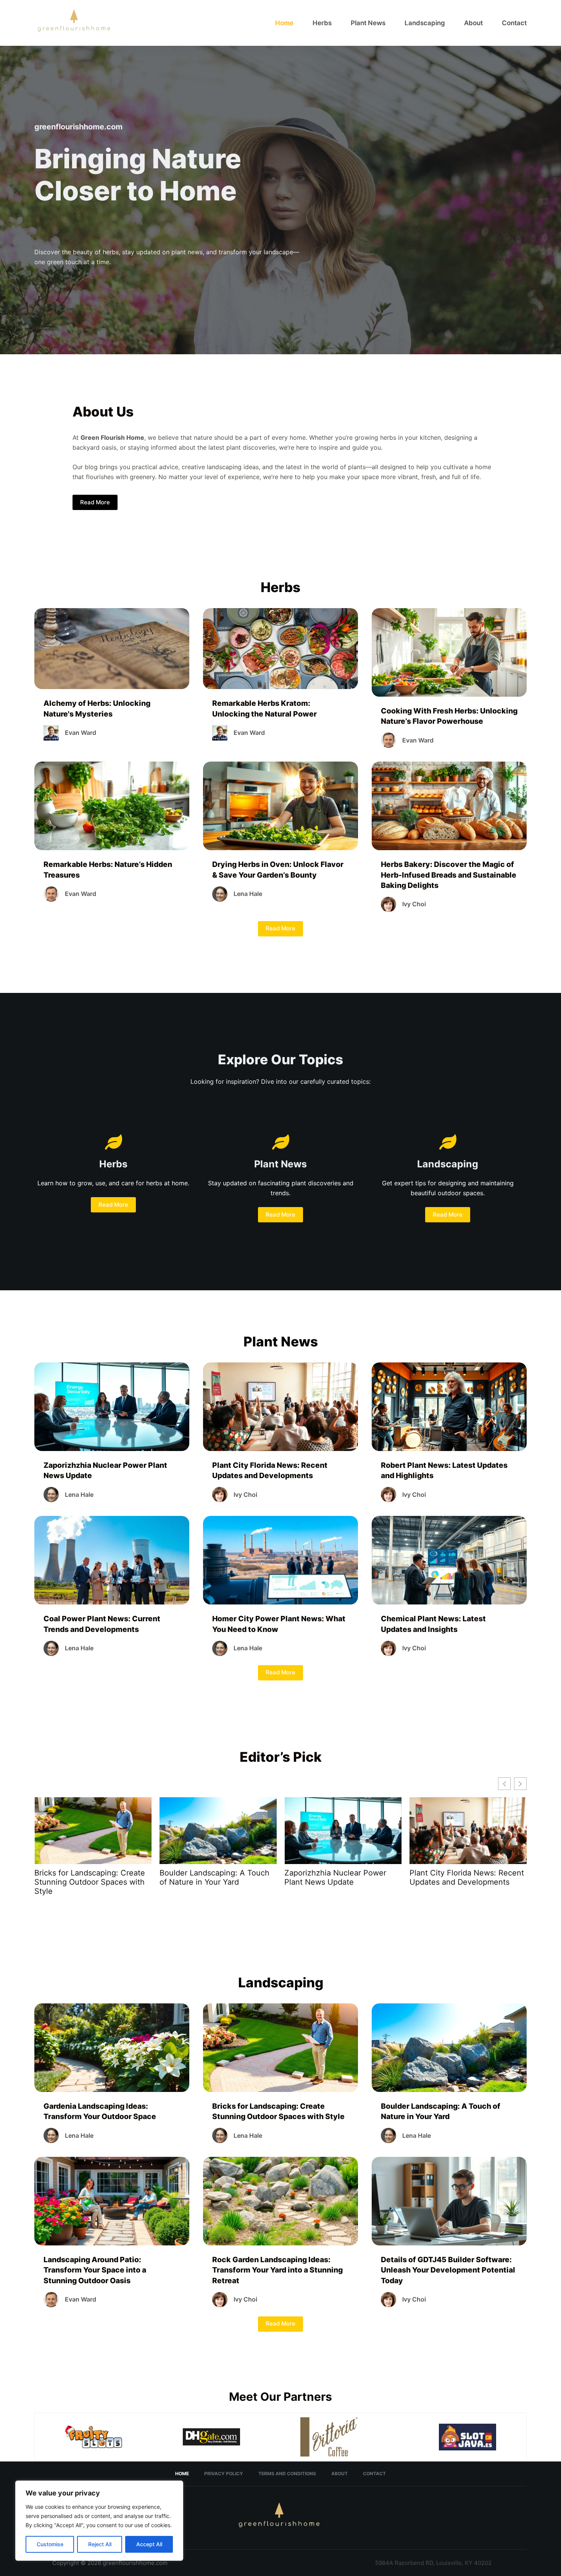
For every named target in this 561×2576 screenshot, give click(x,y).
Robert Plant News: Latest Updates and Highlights (331, 1877)
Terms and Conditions (287, 2474)
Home (284, 23)
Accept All (149, 2544)
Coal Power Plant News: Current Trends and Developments (468, 1877)
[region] (99, 2521)
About (473, 23)
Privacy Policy (224, 2474)
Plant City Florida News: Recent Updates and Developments (217, 1877)
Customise (50, 2544)
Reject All (100, 2544)
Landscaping (425, 23)
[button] (520, 1784)
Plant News (368, 23)
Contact (514, 23)
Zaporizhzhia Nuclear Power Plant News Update (85, 1877)
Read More (95, 502)
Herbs (322, 23)
